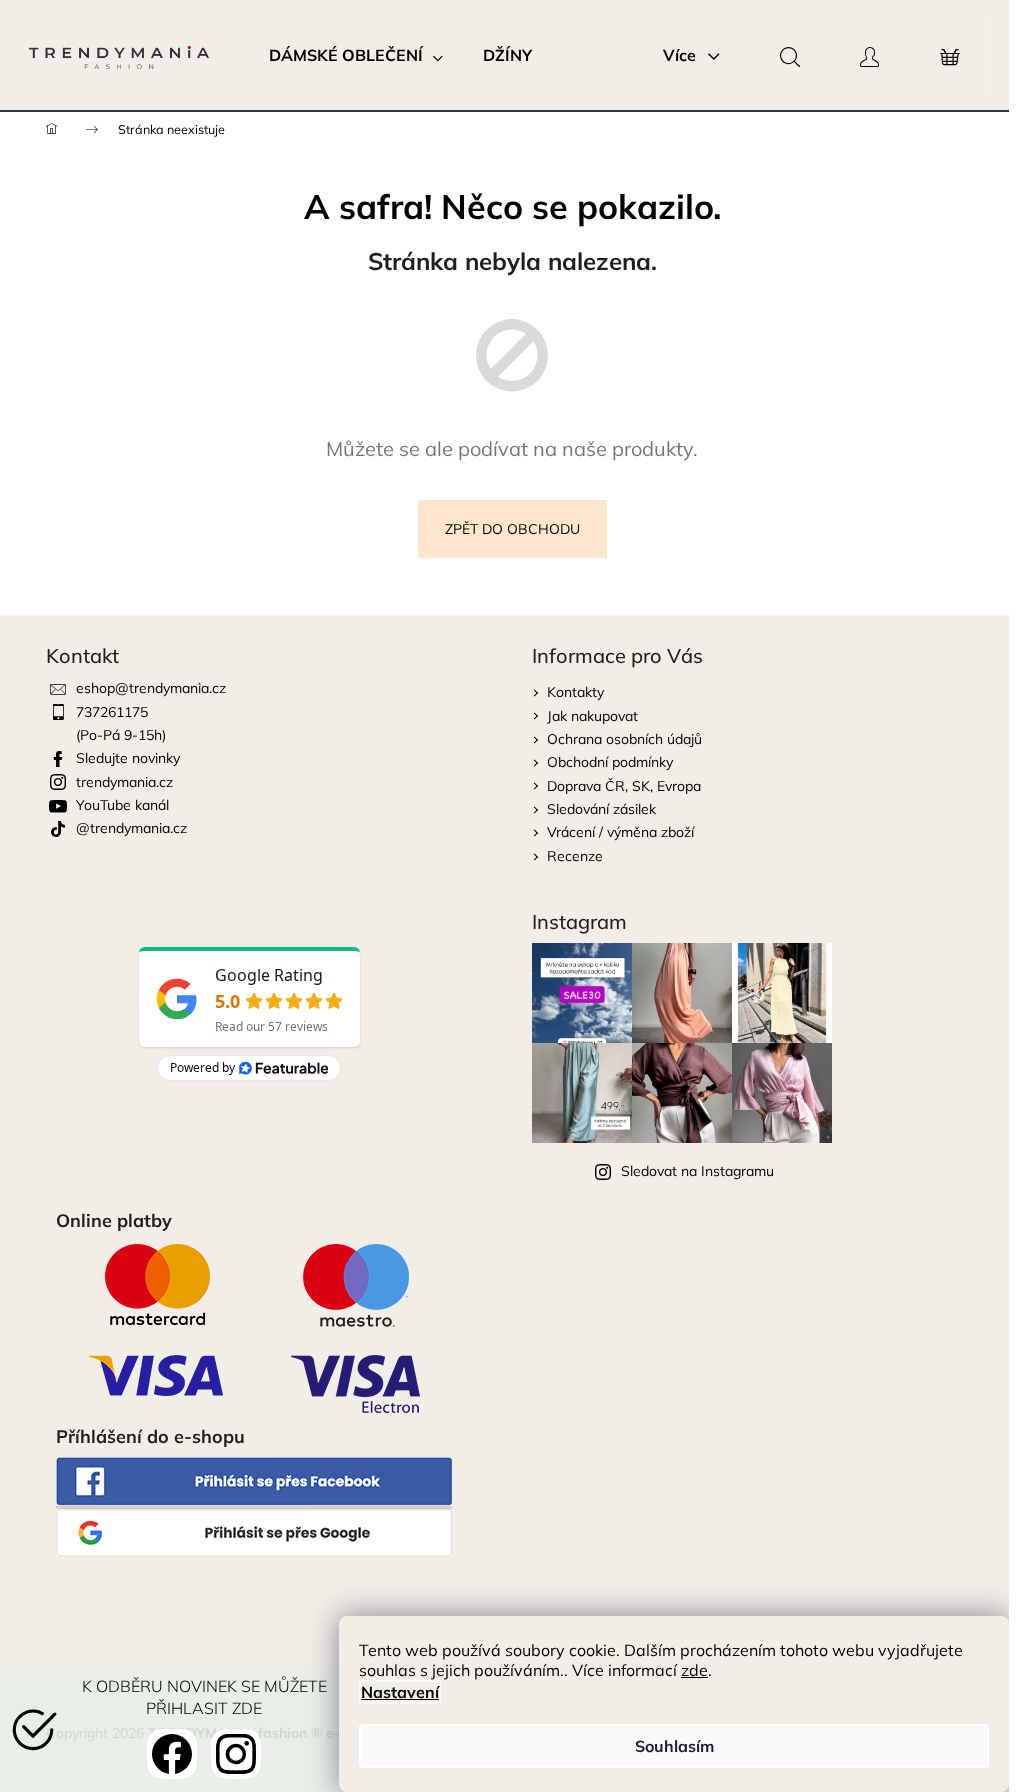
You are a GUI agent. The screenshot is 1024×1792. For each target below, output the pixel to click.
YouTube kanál (122, 805)
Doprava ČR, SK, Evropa (624, 786)
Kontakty (575, 692)
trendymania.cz (124, 782)
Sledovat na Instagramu (697, 1171)
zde (694, 1670)
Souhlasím (674, 1746)
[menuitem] (356, 55)
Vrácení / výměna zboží (620, 832)
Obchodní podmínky (610, 762)
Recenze (575, 856)
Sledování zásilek (601, 809)
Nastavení (400, 1692)
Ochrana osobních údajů (624, 739)
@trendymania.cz (131, 828)
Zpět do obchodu (512, 529)
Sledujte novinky (128, 758)
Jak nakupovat (592, 716)
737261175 (112, 712)
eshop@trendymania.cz (151, 688)
